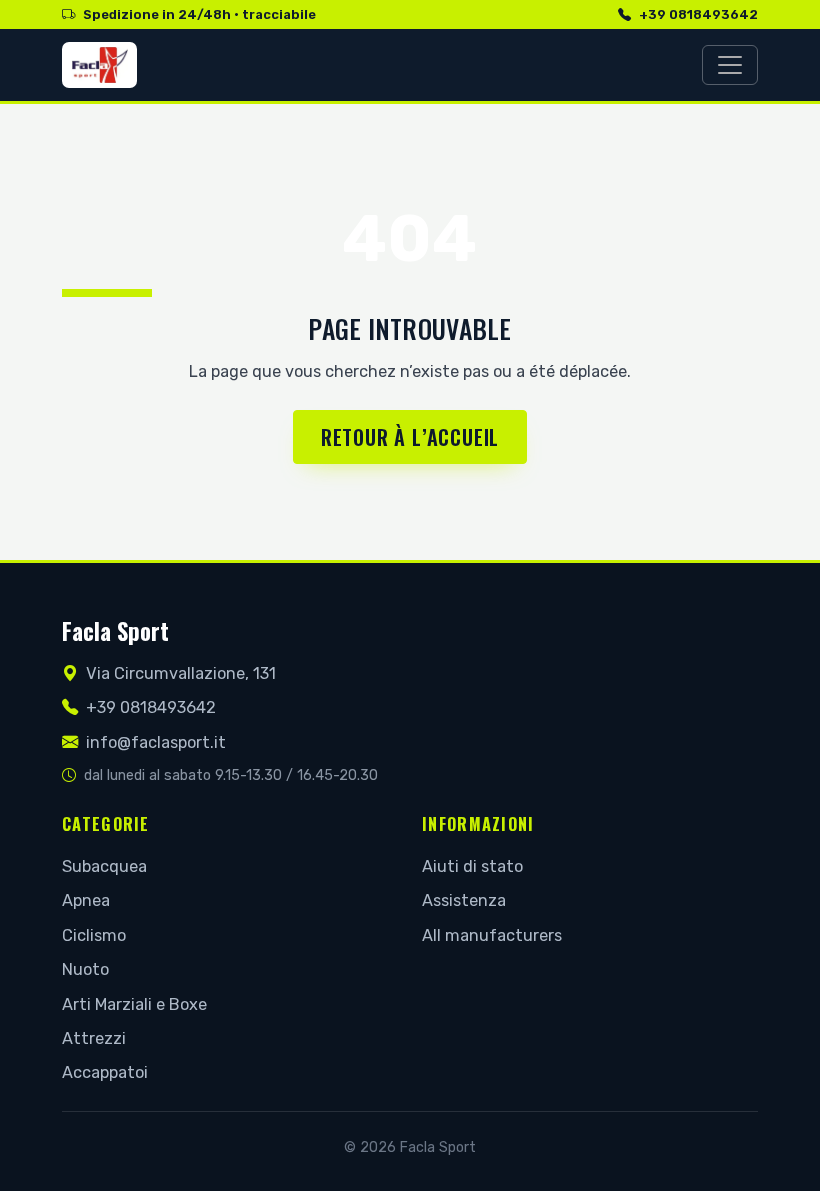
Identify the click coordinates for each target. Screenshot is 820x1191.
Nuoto (85, 969)
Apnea (86, 900)
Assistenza (464, 900)
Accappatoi (105, 1072)
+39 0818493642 (698, 14)
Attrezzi (94, 1038)
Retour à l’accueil (410, 437)
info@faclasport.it (156, 742)
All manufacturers (492, 935)
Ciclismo (94, 935)
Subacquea (104, 866)
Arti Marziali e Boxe (134, 1004)
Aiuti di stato (472, 866)
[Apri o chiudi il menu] (730, 65)
